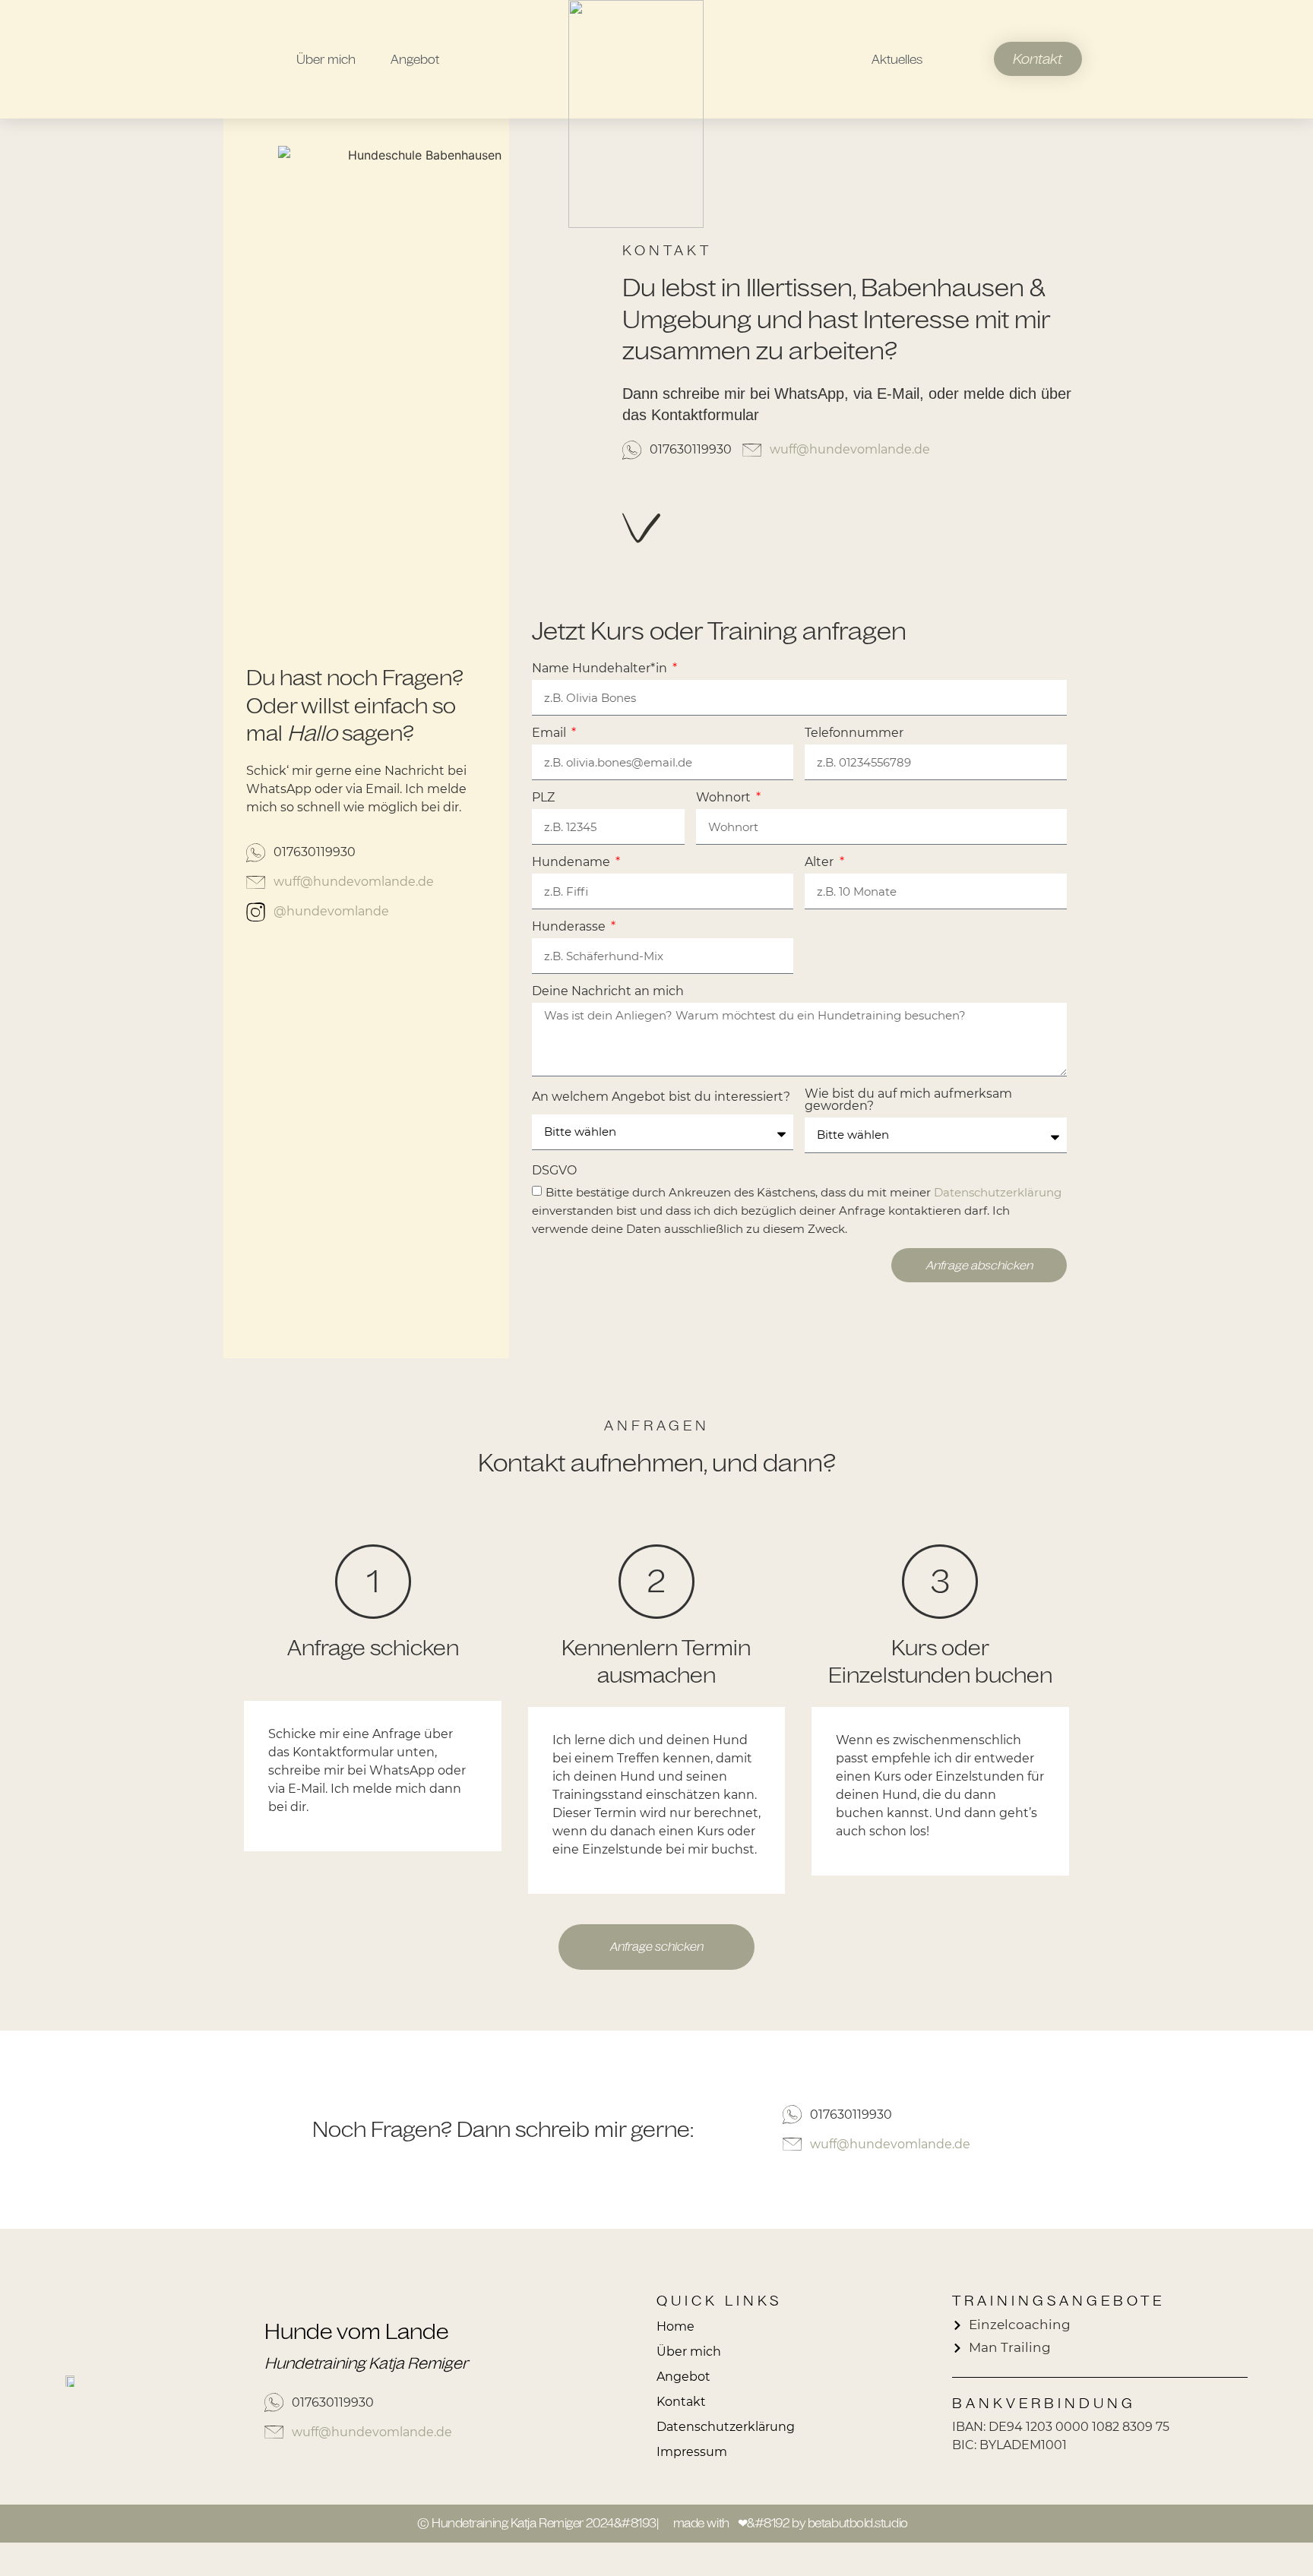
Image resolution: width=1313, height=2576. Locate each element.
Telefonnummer (854, 733)
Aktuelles (897, 59)
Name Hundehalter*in (601, 669)
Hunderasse (570, 927)
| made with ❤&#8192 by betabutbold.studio (782, 2523)
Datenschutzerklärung (998, 1193)
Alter (821, 863)
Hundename (573, 863)
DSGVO (554, 1171)
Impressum (692, 2452)
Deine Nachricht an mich (608, 992)
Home (675, 2326)
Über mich (326, 59)
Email (551, 733)
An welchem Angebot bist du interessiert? (661, 1097)
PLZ (543, 798)
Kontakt (681, 2402)
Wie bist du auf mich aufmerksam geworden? (908, 1100)
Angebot (415, 59)
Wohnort (725, 798)
